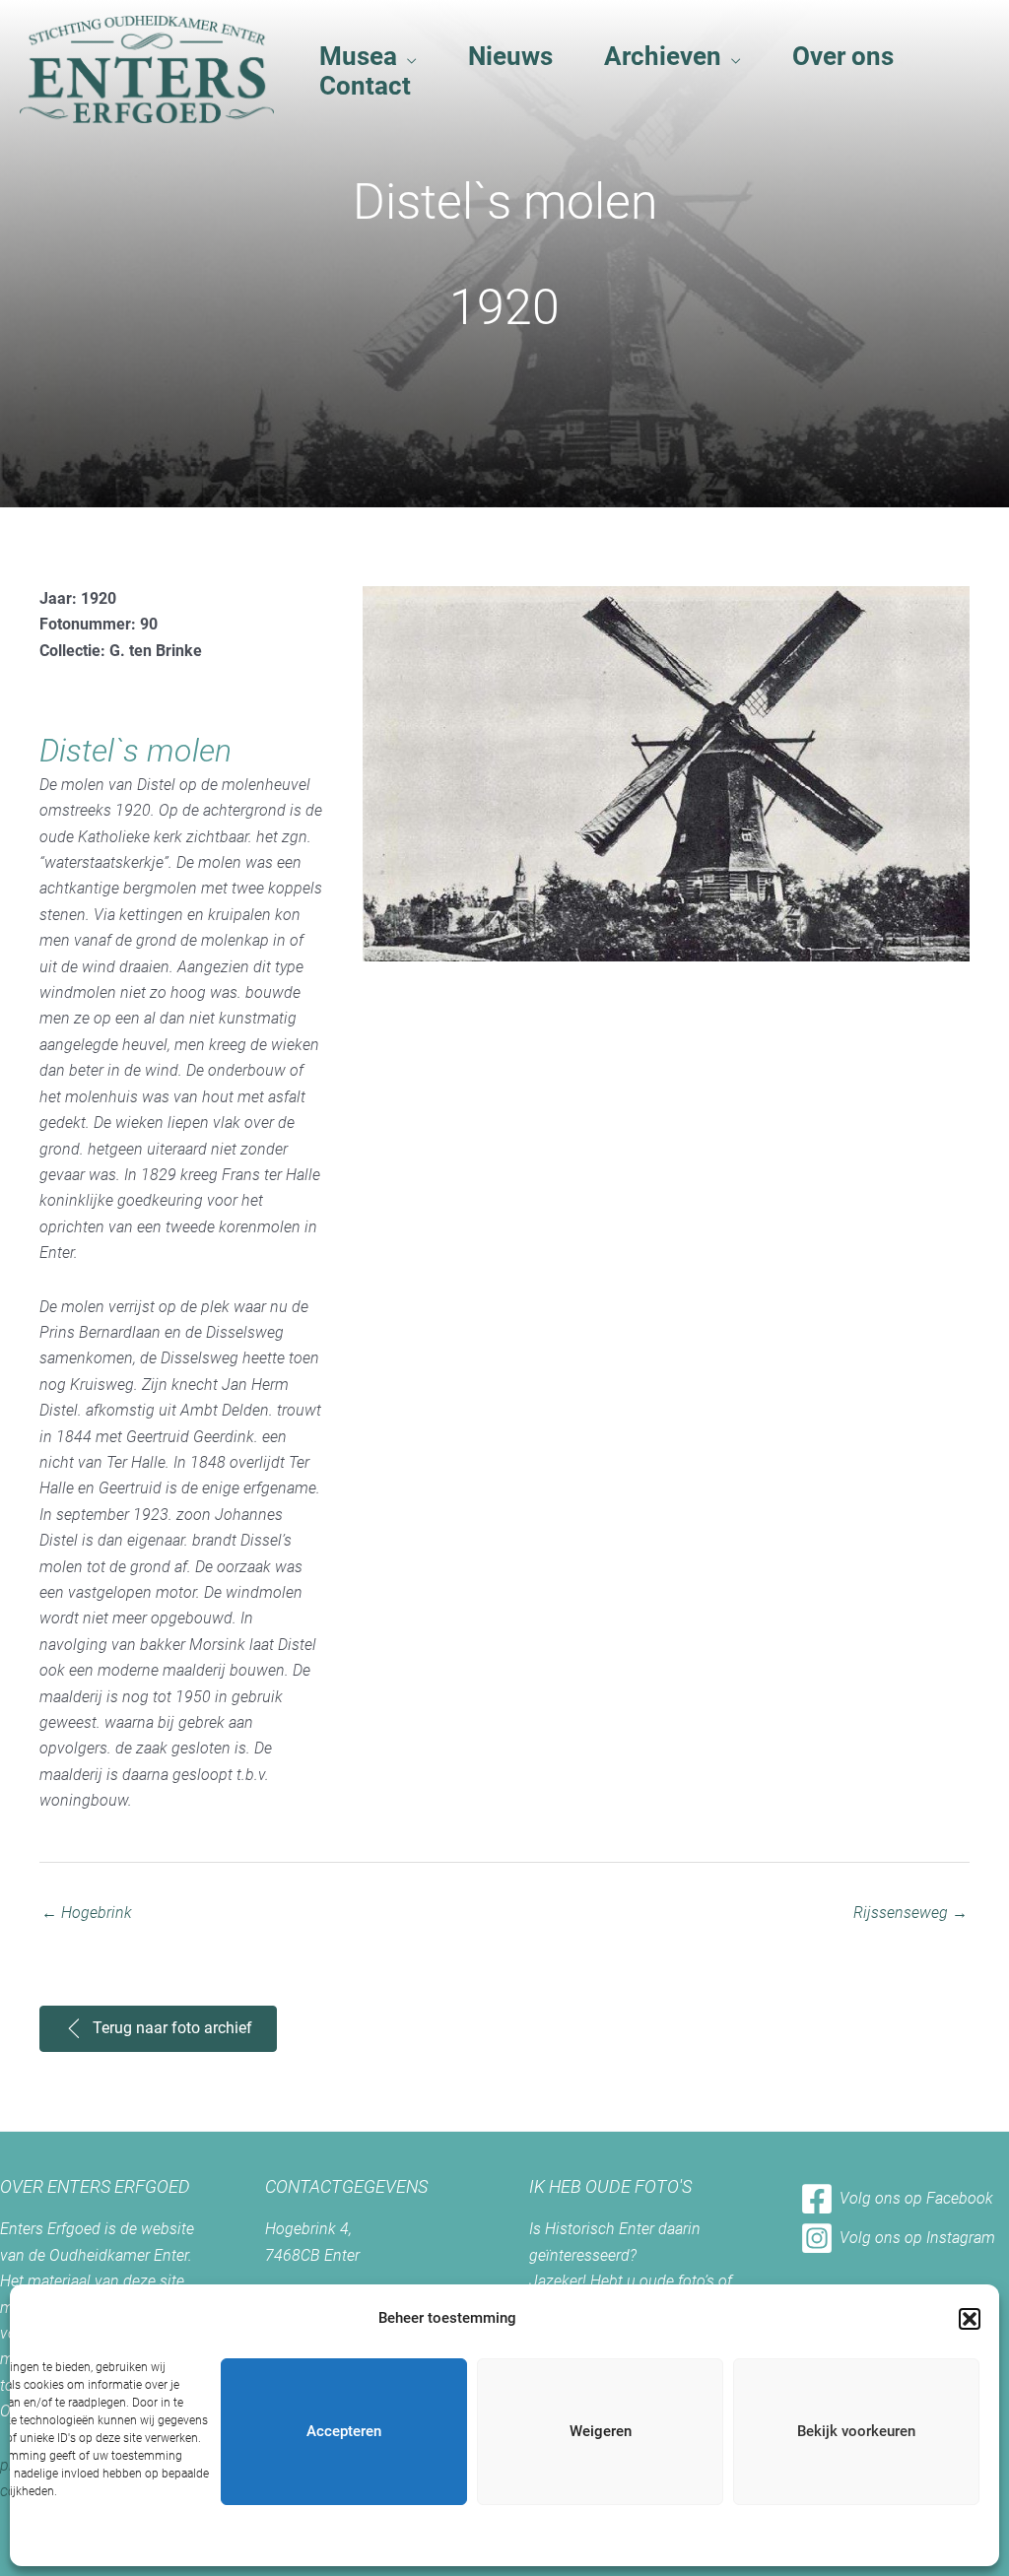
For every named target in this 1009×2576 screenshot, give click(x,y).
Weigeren (601, 2431)
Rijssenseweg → (910, 1913)
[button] (970, 2319)
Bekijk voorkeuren (856, 2431)
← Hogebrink (87, 1913)
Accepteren (344, 2431)
